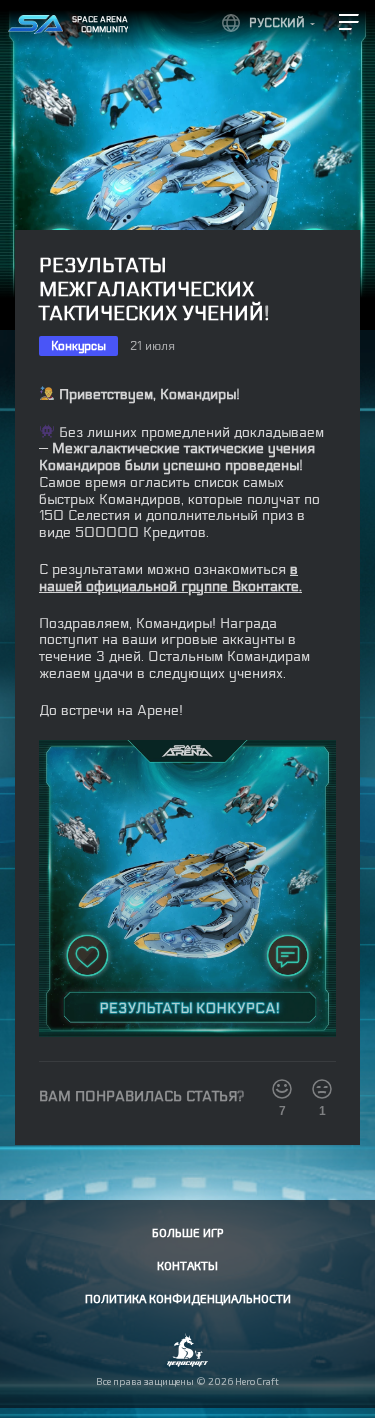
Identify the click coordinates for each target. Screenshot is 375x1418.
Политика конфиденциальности (188, 1298)
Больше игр (187, 1232)
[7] (282, 1089)
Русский (277, 23)
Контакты (187, 1265)
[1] (322, 1089)
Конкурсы (78, 346)
